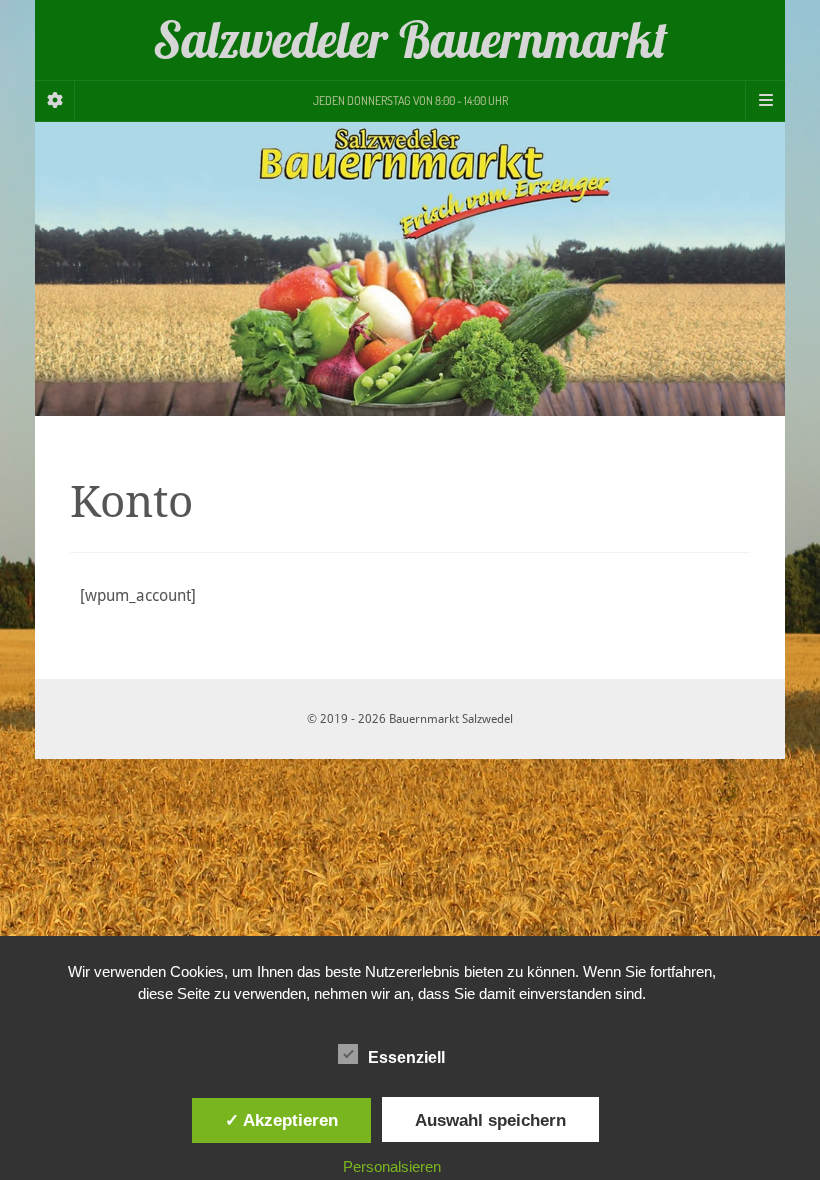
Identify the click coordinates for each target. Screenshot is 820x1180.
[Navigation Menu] (765, 101)
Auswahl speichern (490, 1120)
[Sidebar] (55, 101)
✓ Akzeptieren (281, 1120)
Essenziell (406, 1057)
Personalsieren (392, 1166)
